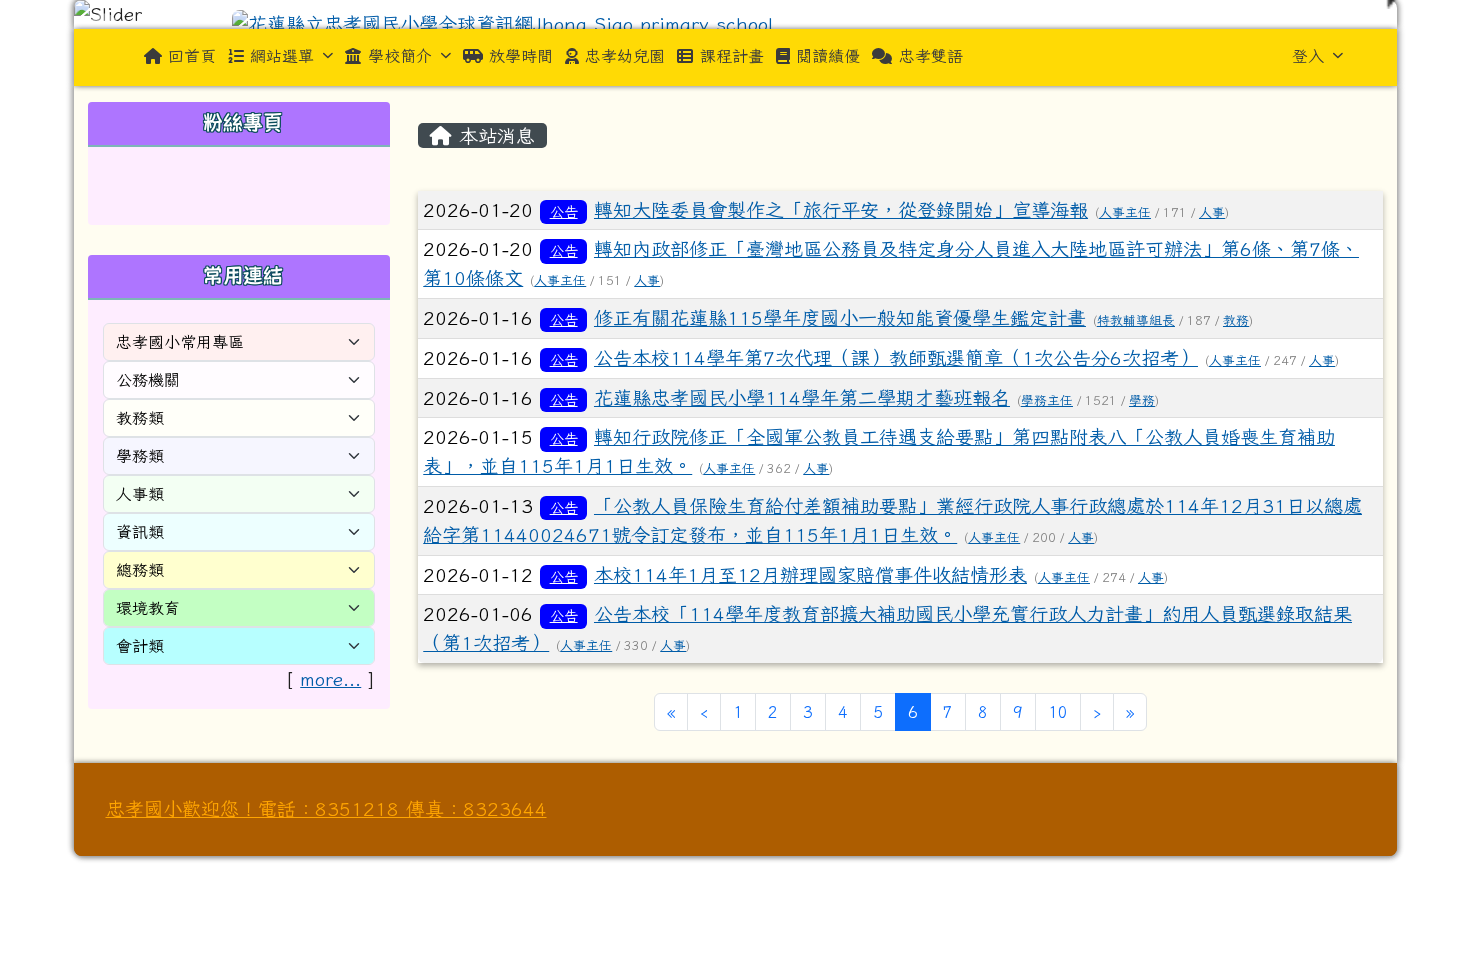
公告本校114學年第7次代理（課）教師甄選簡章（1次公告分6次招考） (896, 357)
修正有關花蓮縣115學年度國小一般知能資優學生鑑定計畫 (840, 317)
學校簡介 (400, 56)
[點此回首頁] (735, 14)
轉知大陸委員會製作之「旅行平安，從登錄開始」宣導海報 (841, 209)
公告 (564, 211)
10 (1058, 712)
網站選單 (282, 56)
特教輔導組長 (1136, 320)
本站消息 (493, 135)
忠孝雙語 (931, 56)
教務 (1236, 320)
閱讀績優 (828, 56)
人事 (1212, 212)
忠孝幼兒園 (625, 56)
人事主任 (1125, 212)
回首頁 (192, 56)
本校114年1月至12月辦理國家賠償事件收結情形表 (810, 574)
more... (330, 678)
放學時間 (521, 56)
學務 (1142, 400)
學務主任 (1047, 400)
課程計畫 (732, 56)
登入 (1308, 56)
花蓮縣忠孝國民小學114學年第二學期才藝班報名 (802, 397)
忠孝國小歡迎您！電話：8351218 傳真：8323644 (326, 808)
